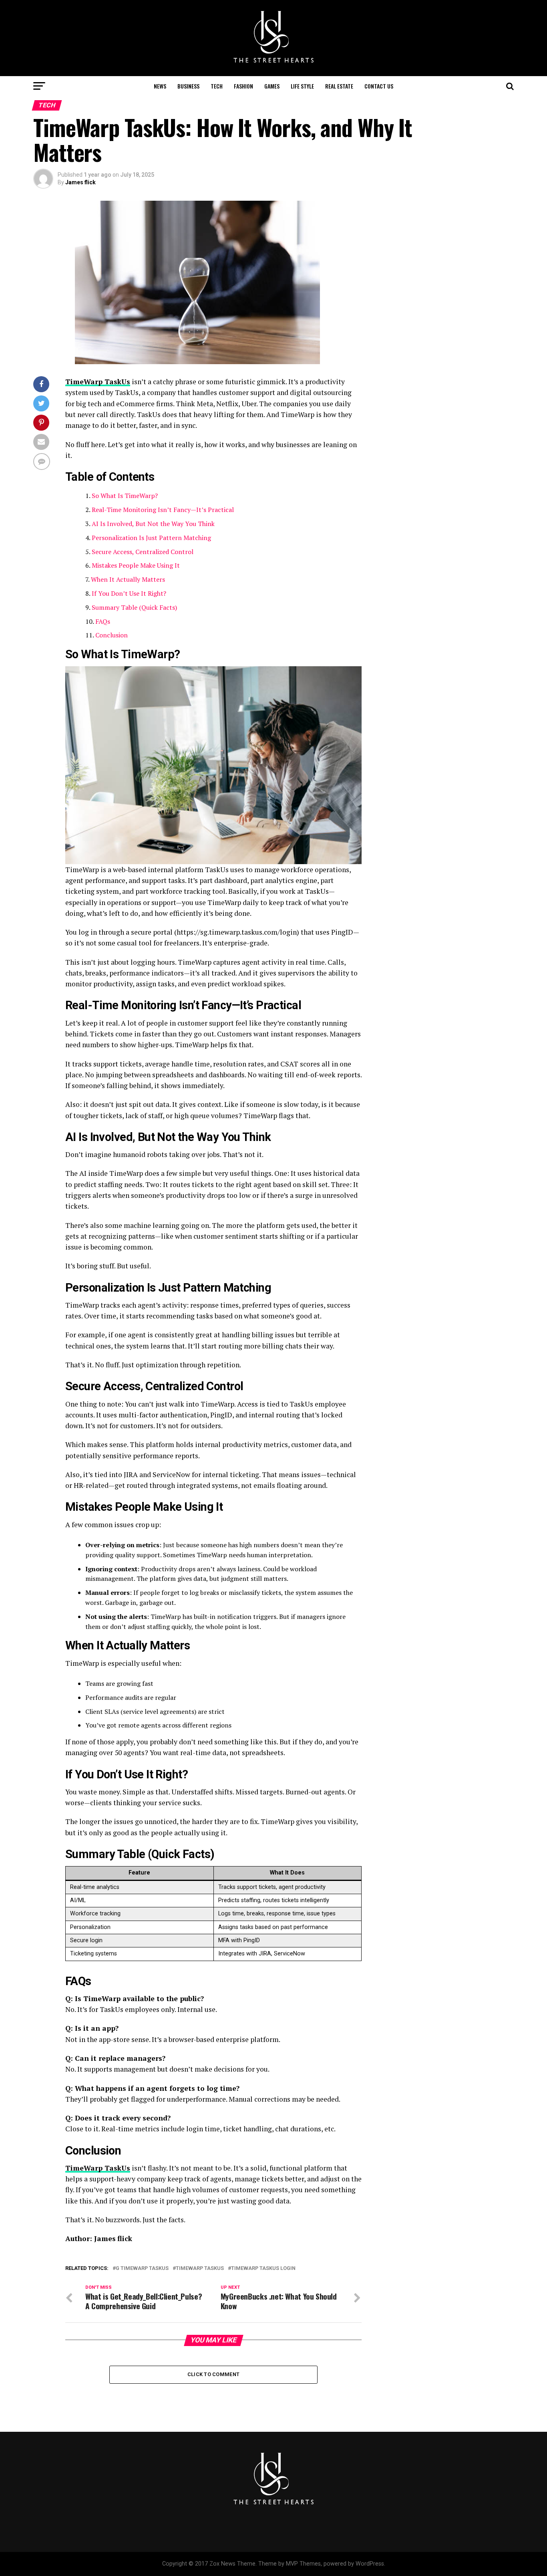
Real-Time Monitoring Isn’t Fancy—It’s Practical (163, 510)
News (160, 86)
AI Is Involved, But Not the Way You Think (153, 524)
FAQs (103, 621)
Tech (217, 86)
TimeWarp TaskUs (98, 382)
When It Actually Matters (128, 579)
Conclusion (112, 635)
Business (188, 86)
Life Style (302, 86)
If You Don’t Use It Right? (129, 593)
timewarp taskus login (263, 2269)
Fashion (243, 86)
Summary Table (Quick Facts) (134, 607)
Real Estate (339, 86)
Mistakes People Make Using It (136, 565)
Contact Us (379, 86)
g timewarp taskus (142, 2269)
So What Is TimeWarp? (125, 496)
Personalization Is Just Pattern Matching (151, 538)
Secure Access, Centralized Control (143, 552)
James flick (80, 182)
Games (272, 86)
